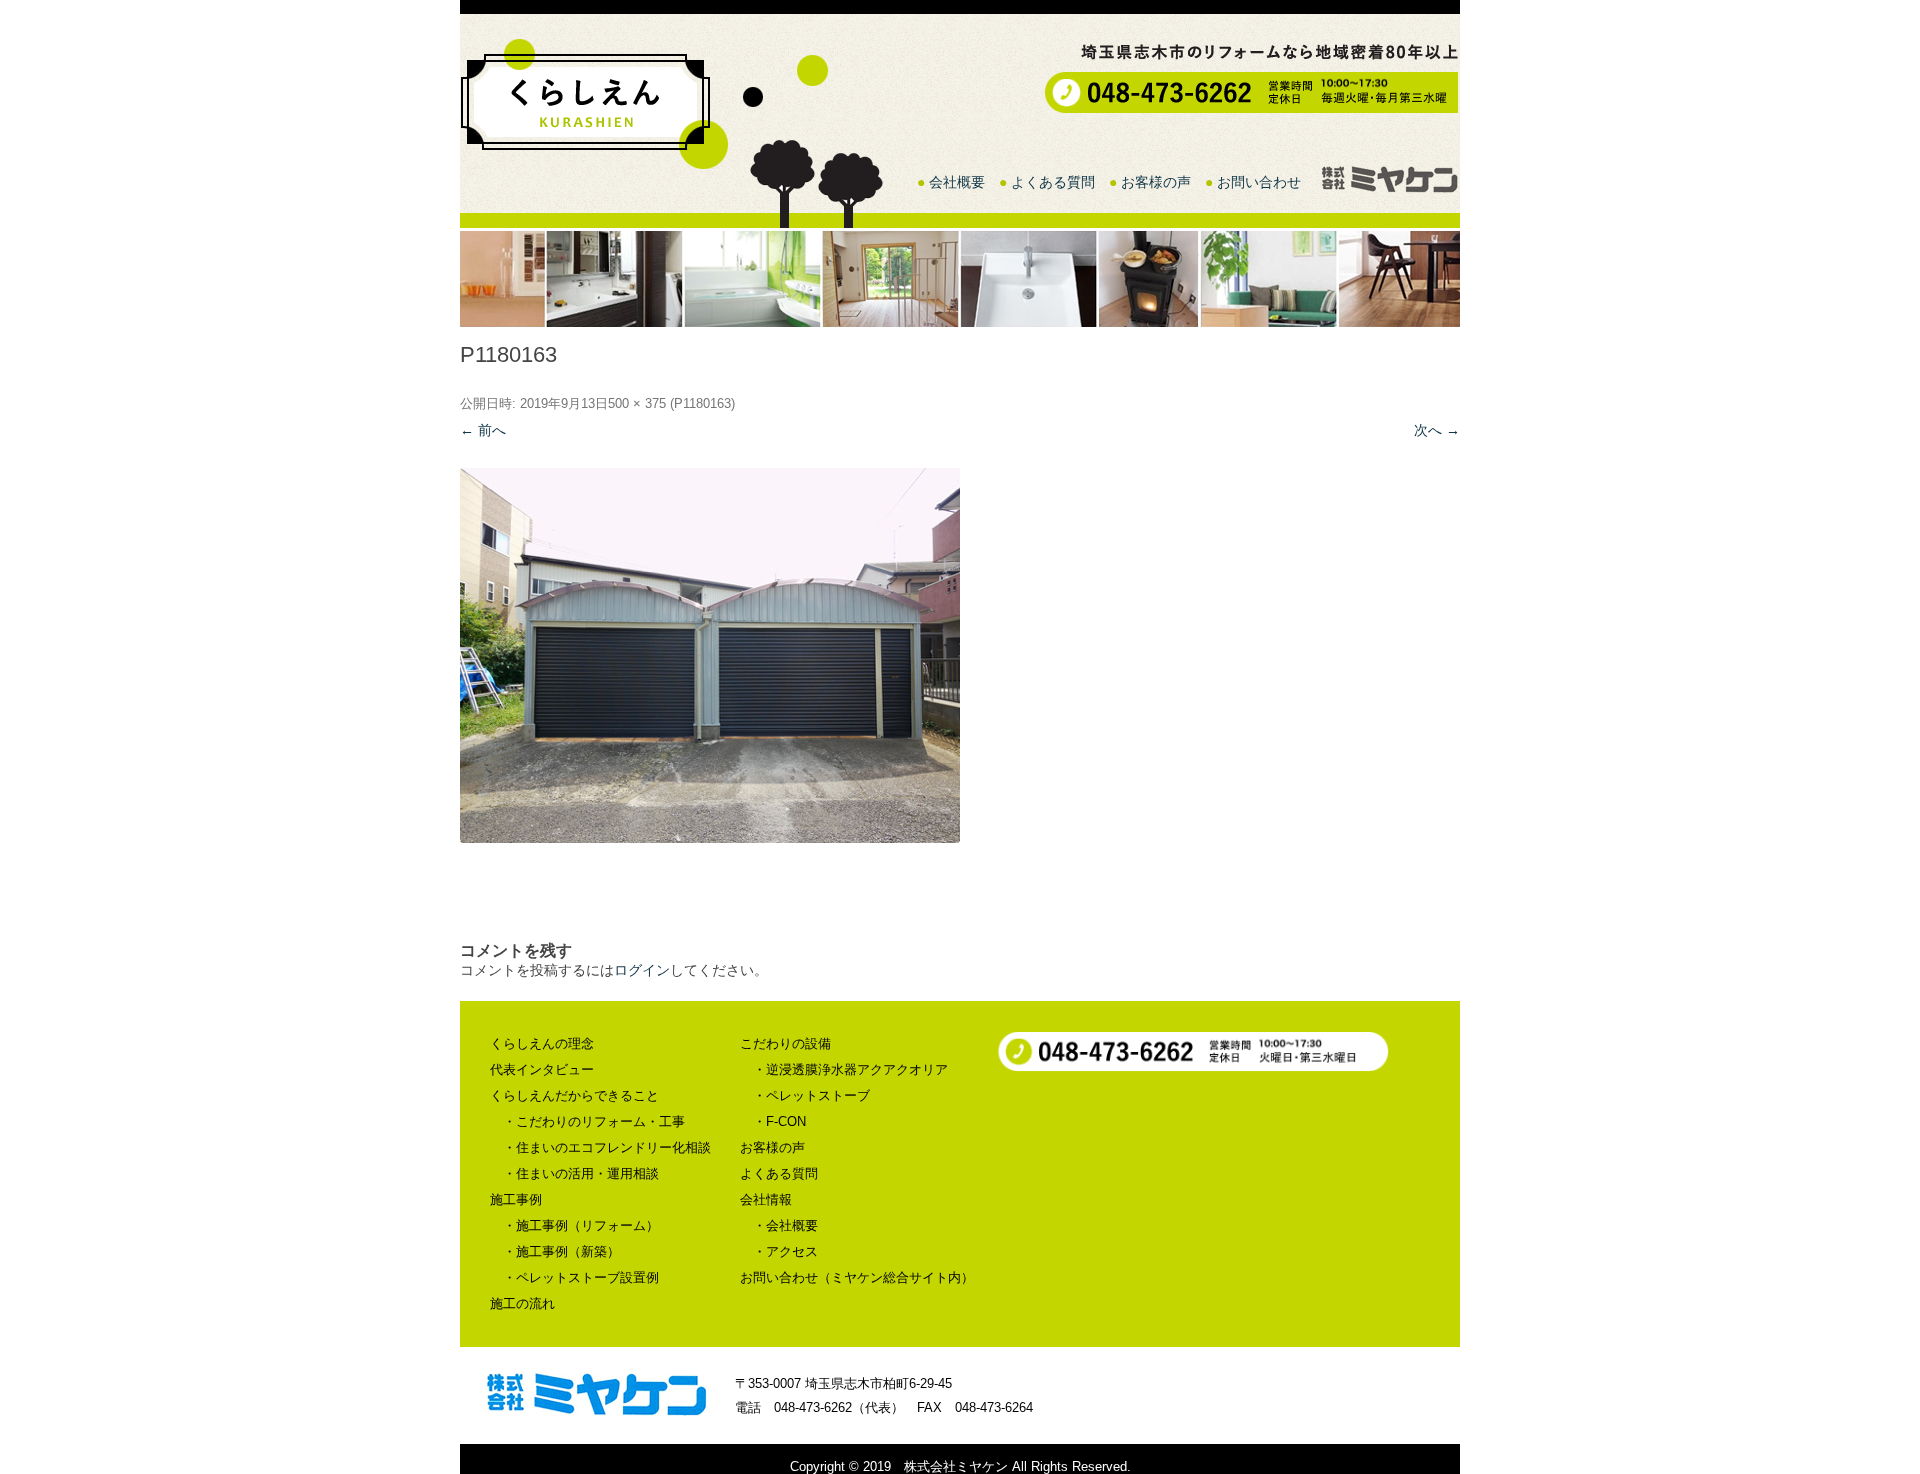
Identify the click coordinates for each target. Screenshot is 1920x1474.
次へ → (1437, 430)
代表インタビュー (542, 1069)
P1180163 (702, 403)
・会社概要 (785, 1225)
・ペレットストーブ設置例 (581, 1277)
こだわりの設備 (785, 1043)
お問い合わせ (1259, 182)
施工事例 (516, 1199)
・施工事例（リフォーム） (581, 1225)
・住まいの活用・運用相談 (581, 1173)
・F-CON (779, 1121)
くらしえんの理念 (542, 1043)
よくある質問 (1053, 182)
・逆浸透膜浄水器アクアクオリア (850, 1069)
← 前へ (483, 430)
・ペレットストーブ (811, 1095)
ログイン (642, 970)
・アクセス (785, 1251)
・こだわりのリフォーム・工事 (594, 1121)
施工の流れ (522, 1303)
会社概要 (957, 182)
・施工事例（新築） (561, 1251)
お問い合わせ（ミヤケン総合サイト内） (857, 1277)
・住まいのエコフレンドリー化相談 (607, 1147)
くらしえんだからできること (574, 1095)
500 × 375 (637, 403)
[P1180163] (960, 655)
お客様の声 (1156, 182)
